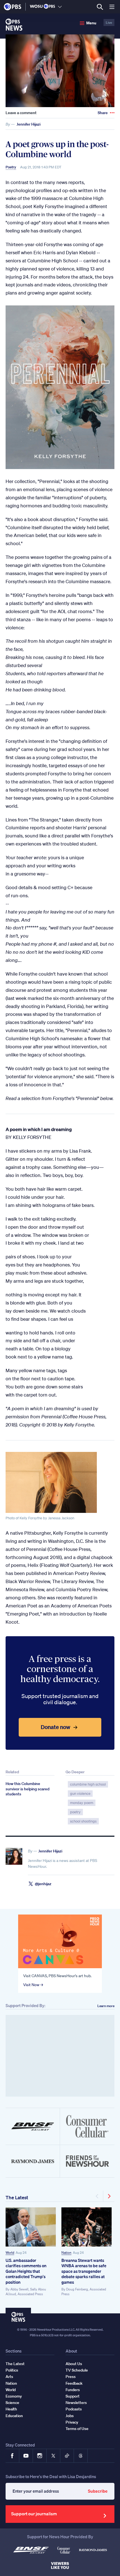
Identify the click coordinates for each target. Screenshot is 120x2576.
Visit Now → (33, 1985)
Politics (12, 2370)
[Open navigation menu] (112, 7)
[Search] (100, 7)
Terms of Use (77, 2429)
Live (109, 23)
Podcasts (74, 2409)
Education (14, 2416)
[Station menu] (60, 7)
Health (11, 2409)
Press (71, 2377)
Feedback (74, 2383)
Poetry (11, 167)
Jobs (70, 2416)
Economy (14, 2396)
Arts (9, 2377)
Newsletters (76, 2403)
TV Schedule (77, 2370)
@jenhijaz (43, 1884)
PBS (13, 7)
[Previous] (98, 2196)
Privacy (72, 2422)
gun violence (80, 1794)
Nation (66, 2253)
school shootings (83, 1821)
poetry (75, 1812)
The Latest (17, 2197)
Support (73, 2396)
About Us (74, 2364)
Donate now (56, 1727)
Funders (73, 2390)
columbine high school (88, 1784)
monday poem (82, 1803)
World (10, 2253)
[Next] (109, 2196)
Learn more (106, 2006)
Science (12, 2403)
